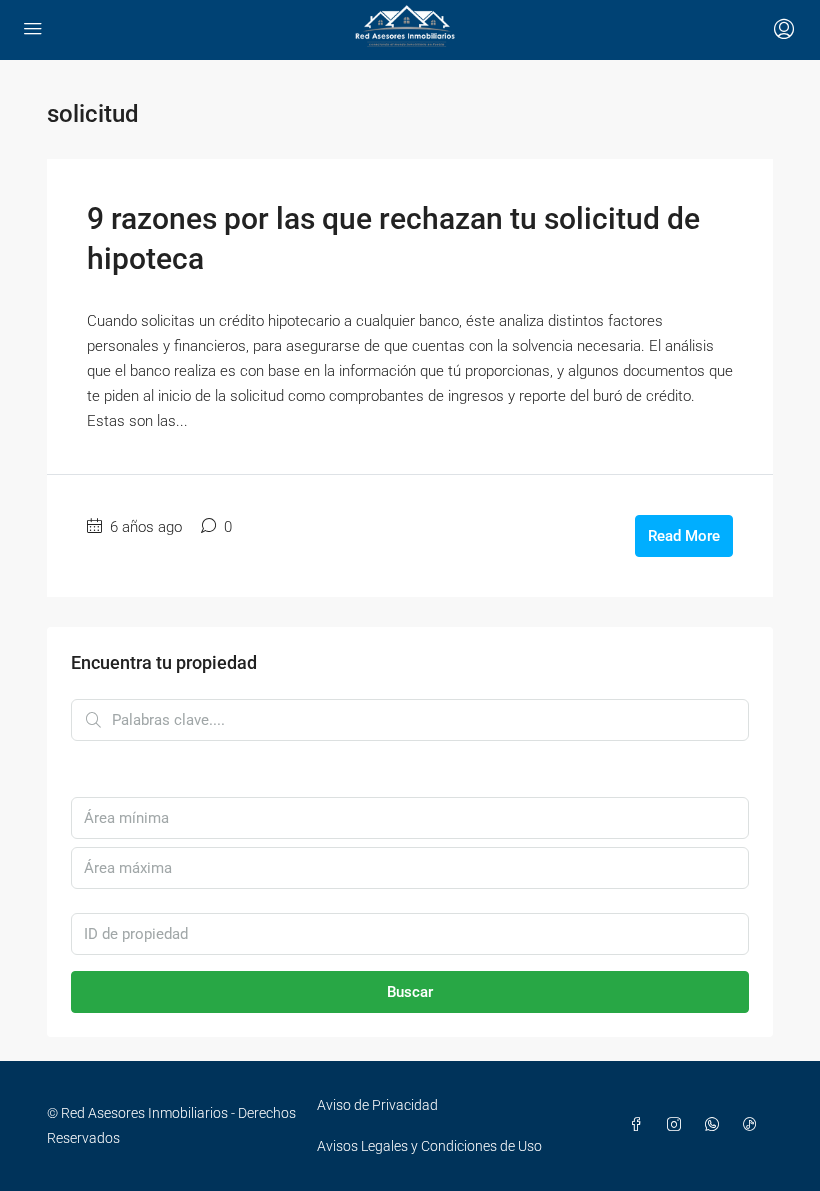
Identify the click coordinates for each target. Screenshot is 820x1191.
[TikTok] (754, 1125)
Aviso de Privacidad (377, 1105)
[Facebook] (640, 1125)
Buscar (410, 992)
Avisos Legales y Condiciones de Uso (429, 1146)
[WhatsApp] (716, 1125)
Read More (684, 536)
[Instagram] (678, 1125)
